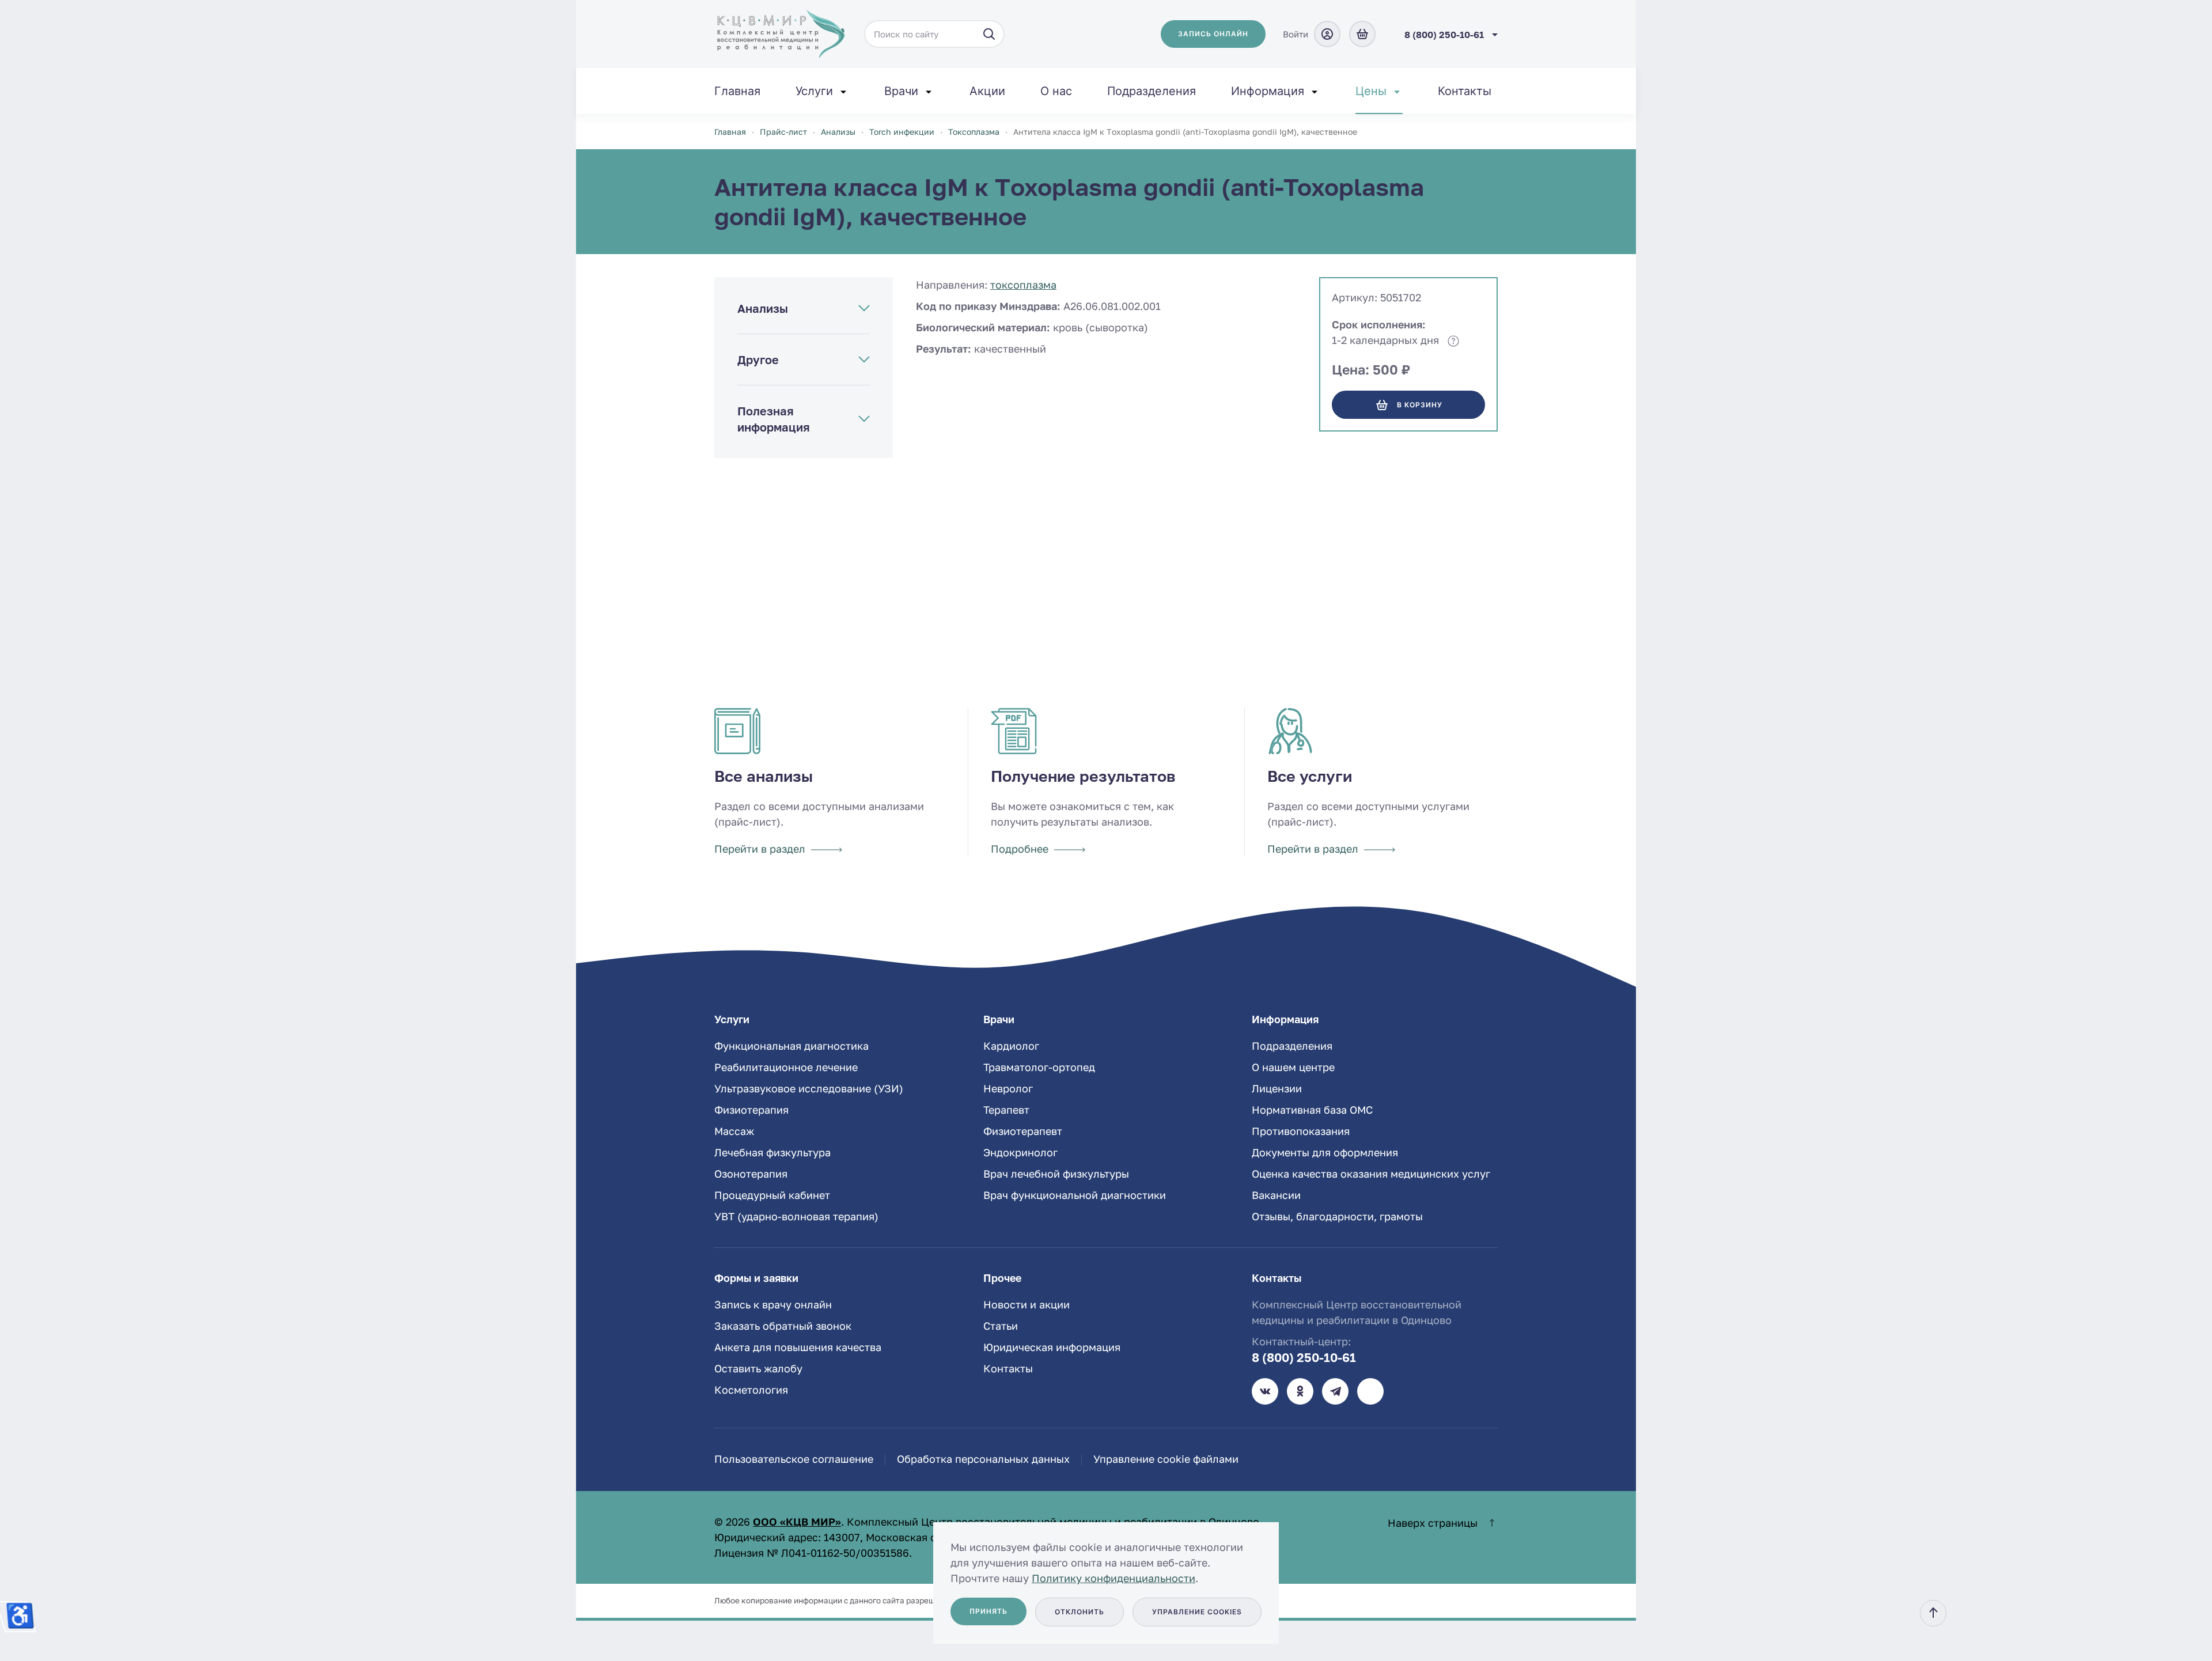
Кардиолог (1011, 1046)
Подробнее (1020, 849)
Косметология (751, 1390)
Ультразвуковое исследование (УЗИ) (809, 1088)
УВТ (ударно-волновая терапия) (796, 1216)
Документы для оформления (1325, 1152)
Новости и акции (1027, 1304)
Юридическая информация (1052, 1347)
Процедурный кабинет (772, 1195)
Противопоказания (1301, 1131)
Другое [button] (758, 360)
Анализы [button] (763, 308)
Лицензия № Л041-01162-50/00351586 (812, 1553)
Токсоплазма (1023, 285)
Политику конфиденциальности (1113, 1578)
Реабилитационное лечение (786, 1067)
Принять (988, 1611)
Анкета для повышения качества (798, 1347)
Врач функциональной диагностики (1075, 1195)
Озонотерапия (751, 1174)
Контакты (1465, 91)
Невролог (1008, 1088)
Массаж (734, 1131)
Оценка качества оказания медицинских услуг (1371, 1174)
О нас (1056, 91)
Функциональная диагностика (791, 1046)
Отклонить (1080, 1612)
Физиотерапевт (1023, 1131)
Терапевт (1006, 1110)
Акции (987, 91)
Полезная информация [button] (774, 419)
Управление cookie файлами (1166, 1459)
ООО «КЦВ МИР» (797, 1522)
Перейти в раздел (760, 849)
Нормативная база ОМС (1312, 1110)
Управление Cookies (1197, 1612)
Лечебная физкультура (772, 1152)
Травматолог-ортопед (1039, 1067)
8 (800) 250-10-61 (1304, 1357)
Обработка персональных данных (983, 1459)
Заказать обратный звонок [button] (783, 1326)
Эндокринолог (1020, 1152)
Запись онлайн (1213, 34)
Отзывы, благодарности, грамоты (1337, 1216)
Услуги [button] (814, 91)
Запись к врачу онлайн (773, 1304)
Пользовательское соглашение (794, 1459)
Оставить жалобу (758, 1368)
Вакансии (1276, 1195)
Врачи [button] (901, 91)
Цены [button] (1371, 91)
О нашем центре (1293, 1067)
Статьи (1001, 1326)
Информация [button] (1268, 91)
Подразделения (1152, 91)
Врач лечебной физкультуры (1056, 1174)
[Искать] (989, 34)
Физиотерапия (751, 1110)
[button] (1933, 1613)
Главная (737, 91)
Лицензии (1277, 1088)
